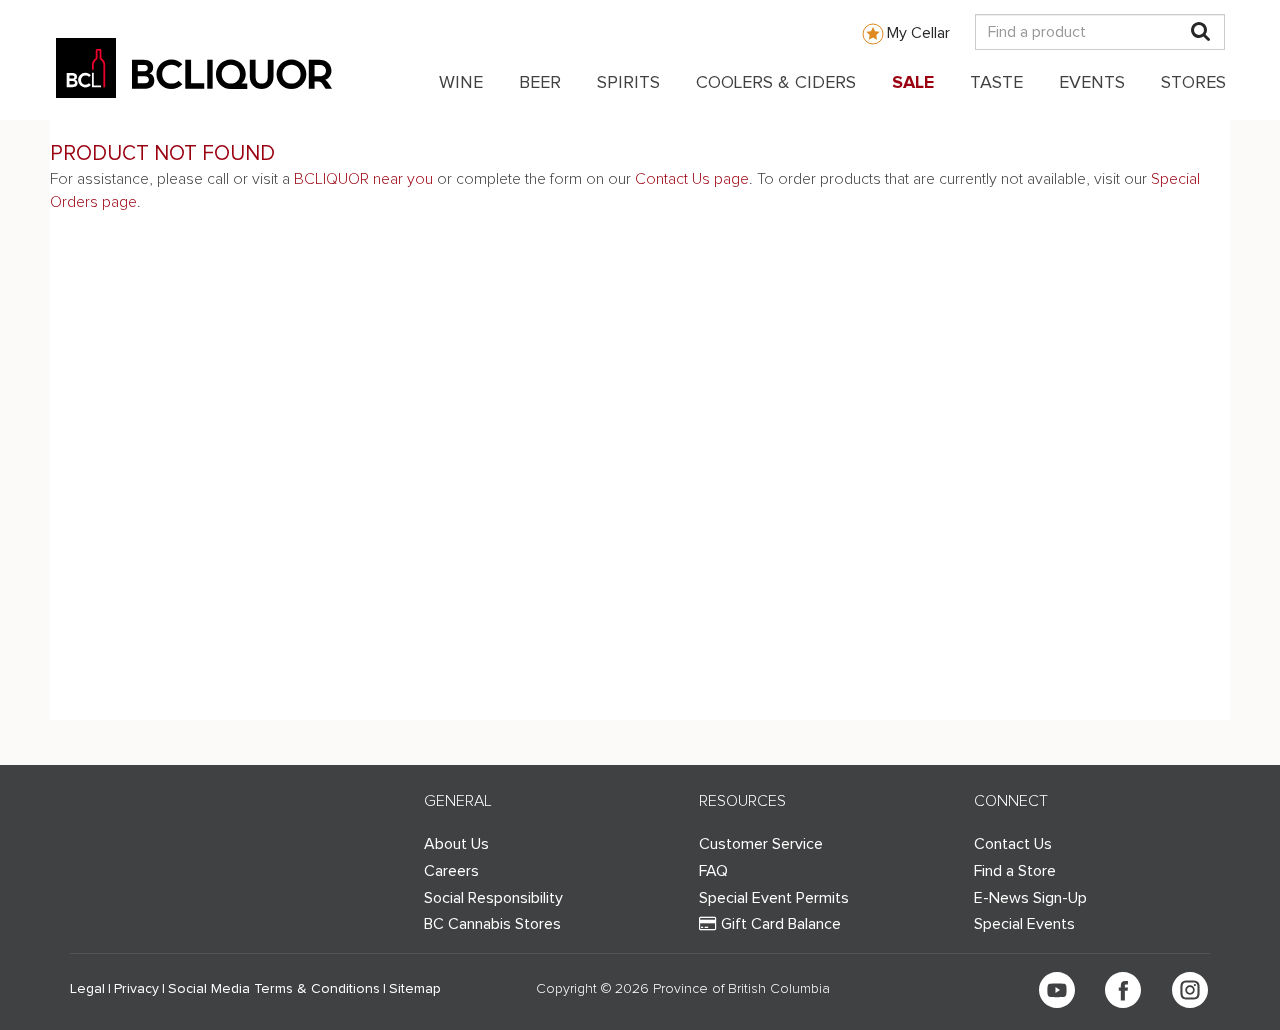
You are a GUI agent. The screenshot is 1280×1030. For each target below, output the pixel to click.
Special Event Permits (774, 898)
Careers (451, 871)
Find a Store (1015, 871)
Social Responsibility (493, 898)
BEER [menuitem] (540, 83)
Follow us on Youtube (1057, 990)
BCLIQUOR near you (363, 179)
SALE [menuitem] (913, 83)
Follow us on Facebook (1123, 990)
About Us (456, 844)
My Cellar (918, 33)
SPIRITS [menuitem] (628, 83)
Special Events (1024, 924)
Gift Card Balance (781, 924)
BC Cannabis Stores (492, 924)
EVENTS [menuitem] (1092, 83)
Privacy (136, 989)
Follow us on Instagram (1190, 990)
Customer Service (761, 844)
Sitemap (415, 989)
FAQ (713, 871)
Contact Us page (692, 179)
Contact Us (1013, 844)
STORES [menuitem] (1193, 83)
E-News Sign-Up (1030, 898)
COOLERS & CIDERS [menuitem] (776, 83)
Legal (87, 989)
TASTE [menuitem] (996, 83)
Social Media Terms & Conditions (274, 989)
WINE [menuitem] (461, 83)
